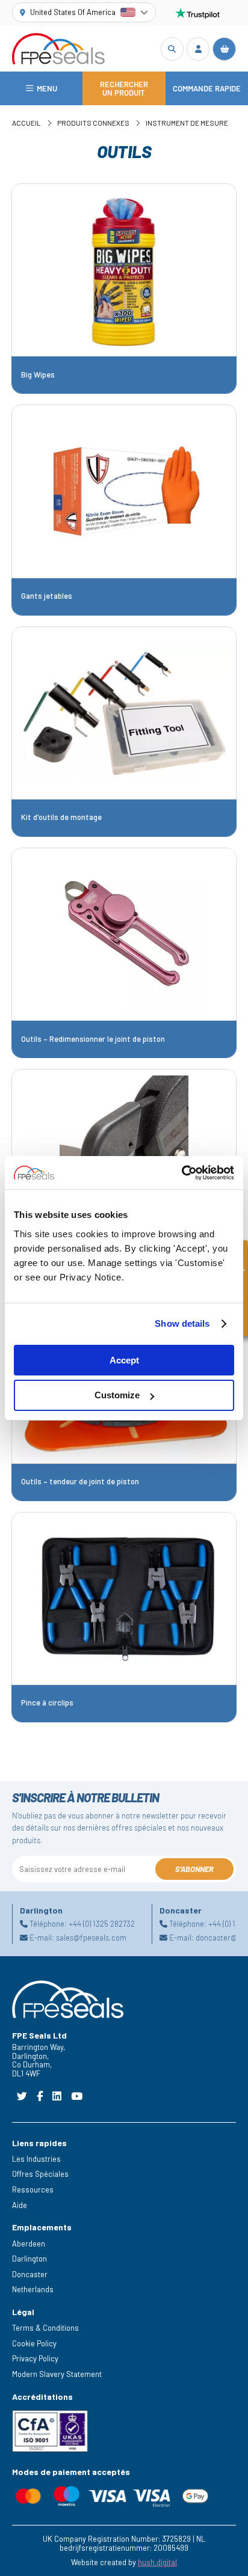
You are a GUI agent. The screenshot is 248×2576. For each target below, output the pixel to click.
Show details (182, 1323)
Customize (117, 1395)
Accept (124, 1360)
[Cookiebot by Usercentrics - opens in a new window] (181, 1173)
